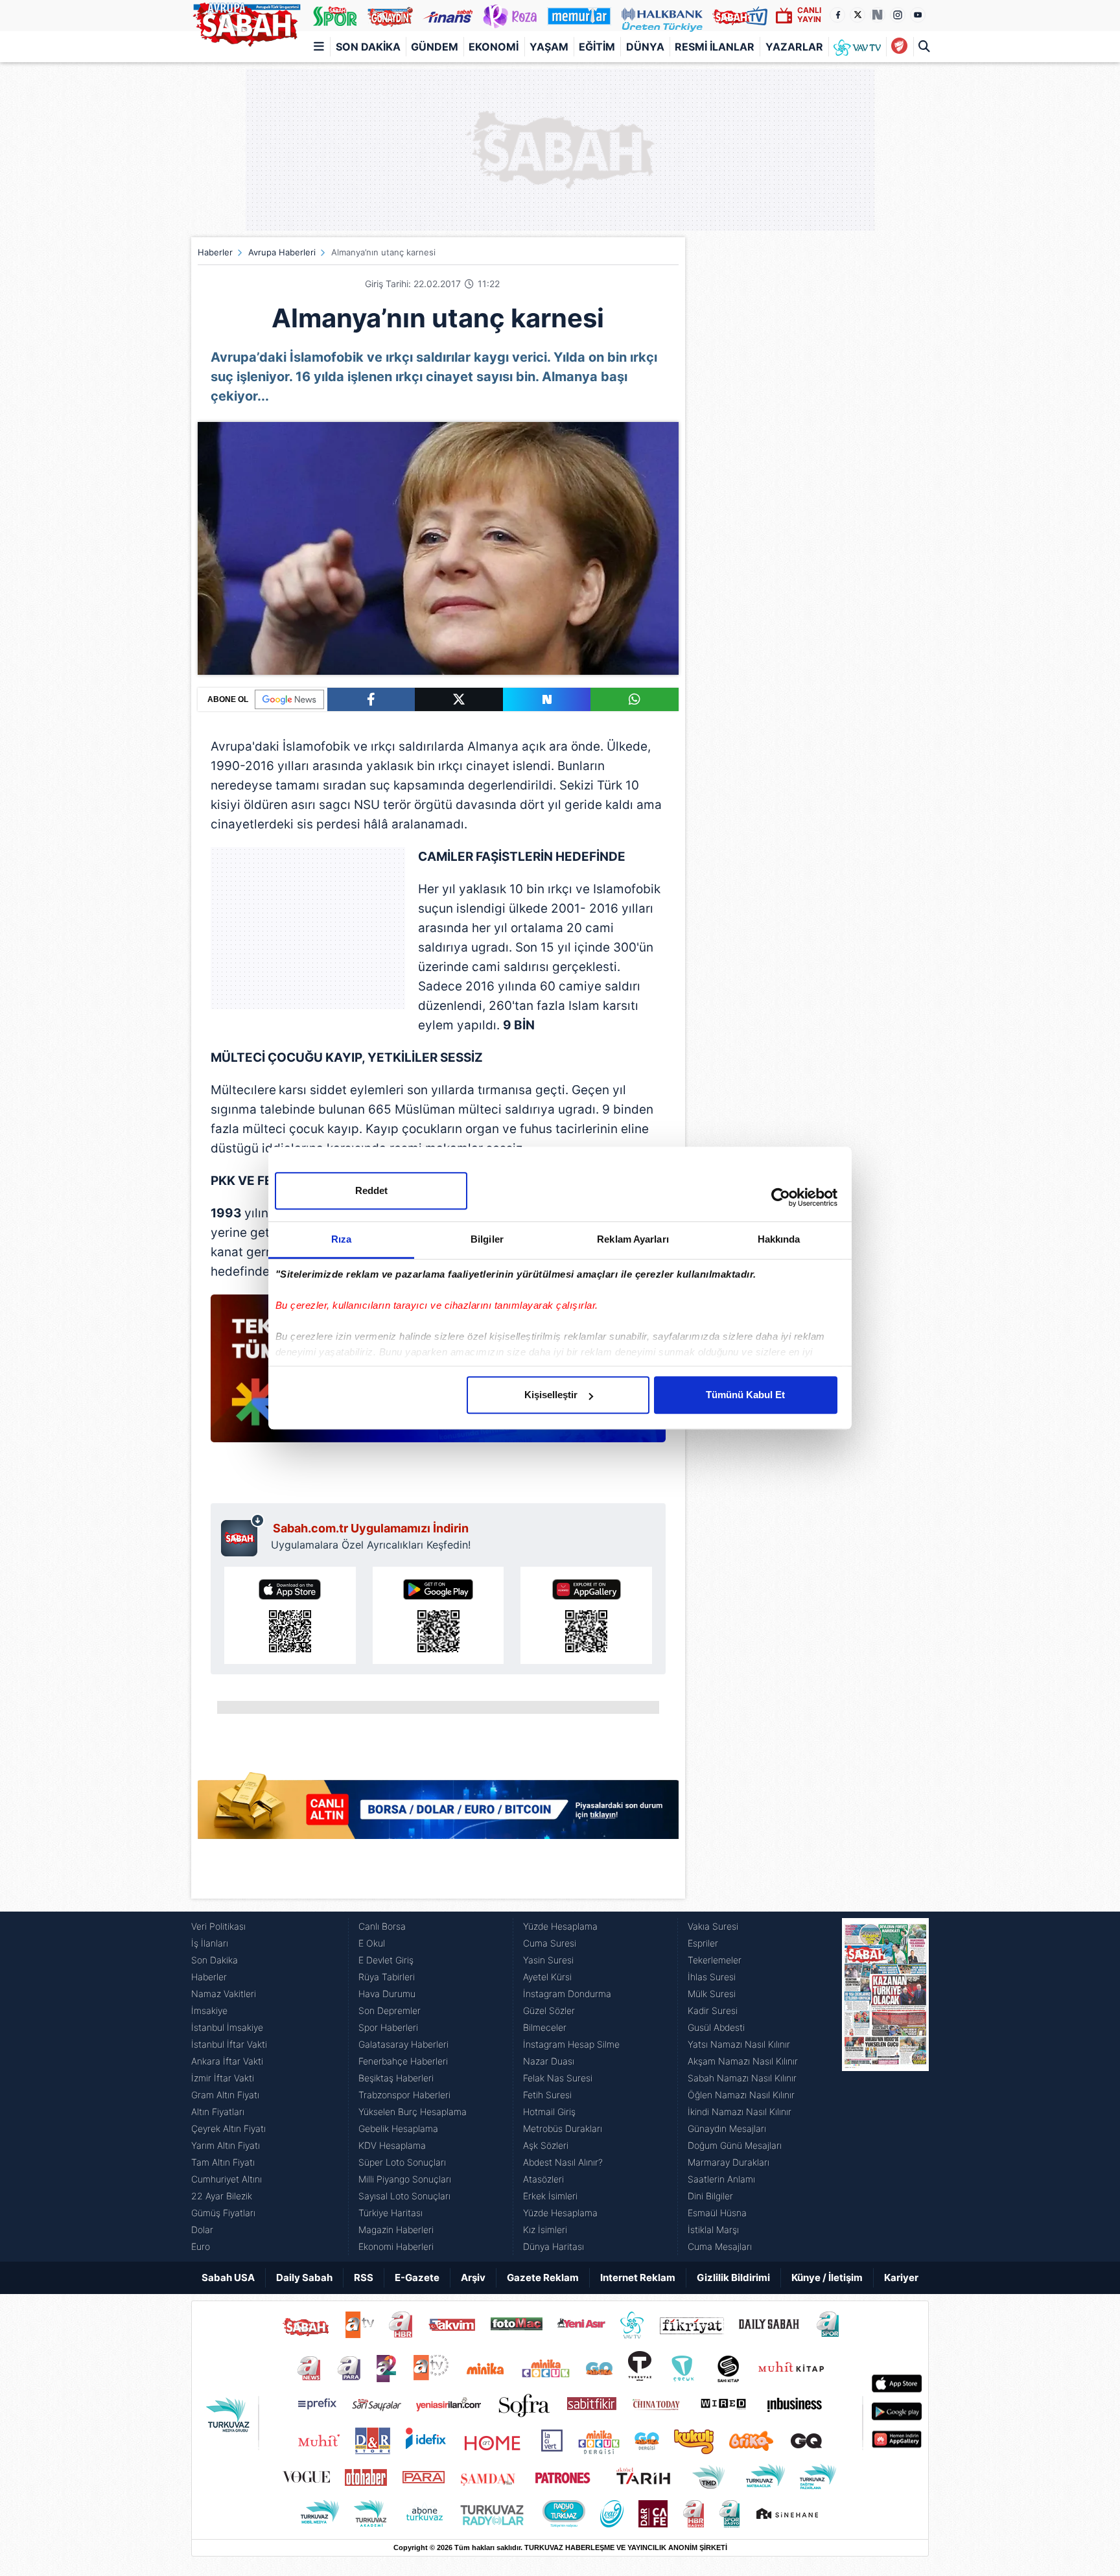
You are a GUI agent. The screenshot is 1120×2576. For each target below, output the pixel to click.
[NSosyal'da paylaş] (547, 699)
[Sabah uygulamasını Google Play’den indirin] (438, 1615)
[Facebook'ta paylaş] (371, 699)
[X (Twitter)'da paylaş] (459, 699)
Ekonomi (494, 47)
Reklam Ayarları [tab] (633, 1239)
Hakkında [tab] (779, 1239)
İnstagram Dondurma (567, 1994)
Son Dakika (368, 47)
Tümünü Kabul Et (745, 1395)
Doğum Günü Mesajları (735, 2145)
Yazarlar (794, 47)
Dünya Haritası (554, 2246)
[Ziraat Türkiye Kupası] (899, 47)
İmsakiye (209, 2010)
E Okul (372, 1943)
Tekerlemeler (715, 1960)
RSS (364, 2277)
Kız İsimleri (545, 2230)
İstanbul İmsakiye (227, 2027)
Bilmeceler (545, 2027)
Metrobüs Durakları (563, 2128)
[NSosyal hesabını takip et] (878, 15)
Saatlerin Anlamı (721, 2179)
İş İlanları (210, 1943)
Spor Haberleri (388, 2027)
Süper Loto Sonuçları (402, 2162)
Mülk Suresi (712, 1994)
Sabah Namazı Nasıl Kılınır (742, 2078)
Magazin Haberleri (396, 2230)
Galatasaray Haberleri (403, 2044)
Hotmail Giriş (549, 2112)
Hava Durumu (387, 1994)
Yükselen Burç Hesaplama (413, 2112)
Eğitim (597, 47)
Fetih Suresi (547, 2095)
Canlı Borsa (382, 1926)
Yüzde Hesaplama (560, 1926)
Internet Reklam (638, 2277)
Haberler (215, 252)
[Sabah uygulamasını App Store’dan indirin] (290, 1615)
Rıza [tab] (341, 1239)
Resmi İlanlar (715, 47)
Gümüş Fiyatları (223, 2213)
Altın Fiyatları (218, 2112)
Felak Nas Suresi (558, 2078)
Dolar (202, 2230)
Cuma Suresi (550, 1943)
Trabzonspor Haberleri (404, 2095)
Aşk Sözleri (546, 2145)
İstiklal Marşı (713, 2230)
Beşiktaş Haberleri (396, 2078)
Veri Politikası (218, 1926)
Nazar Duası (549, 2061)
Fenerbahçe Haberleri (403, 2061)
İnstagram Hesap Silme (571, 2044)
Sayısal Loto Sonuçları (404, 2196)
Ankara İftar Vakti (227, 2061)
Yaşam (549, 47)
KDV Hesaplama (392, 2145)
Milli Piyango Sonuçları (405, 2179)
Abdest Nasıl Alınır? (563, 2162)
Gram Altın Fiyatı (225, 2095)
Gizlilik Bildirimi (733, 2277)
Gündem (435, 47)
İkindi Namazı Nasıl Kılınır (740, 2112)
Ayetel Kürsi (547, 1977)
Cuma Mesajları (720, 2246)
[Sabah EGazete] (885, 2087)
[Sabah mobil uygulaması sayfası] (243, 1535)
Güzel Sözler (549, 2010)
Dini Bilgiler (710, 2196)
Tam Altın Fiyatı (223, 2162)
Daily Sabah (304, 2277)
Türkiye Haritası (391, 2213)
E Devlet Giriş (386, 1960)
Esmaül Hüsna (717, 2213)
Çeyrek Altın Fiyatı (228, 2128)
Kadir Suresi (713, 2010)
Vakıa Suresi (713, 1926)
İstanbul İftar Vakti (229, 2044)
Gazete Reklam (543, 2277)
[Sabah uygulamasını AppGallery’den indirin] (586, 1615)
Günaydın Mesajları (727, 2128)
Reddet (371, 1190)
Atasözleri (543, 2179)
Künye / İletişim (827, 2277)
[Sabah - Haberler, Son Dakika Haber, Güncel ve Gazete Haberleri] (246, 22)
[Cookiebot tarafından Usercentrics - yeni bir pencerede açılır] (781, 1197)
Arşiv (473, 2277)
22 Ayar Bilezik (222, 2196)
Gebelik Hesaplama (398, 2128)
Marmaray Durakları (729, 2162)
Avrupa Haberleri (282, 252)
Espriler (703, 1943)
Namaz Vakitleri (224, 1994)
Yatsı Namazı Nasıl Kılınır (739, 2044)
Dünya (645, 47)
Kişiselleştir (551, 1395)
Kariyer (901, 2277)
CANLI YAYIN (809, 15)
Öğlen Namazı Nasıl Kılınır (741, 2095)
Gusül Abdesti (716, 2027)
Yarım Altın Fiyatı (226, 2145)
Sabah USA (228, 2277)
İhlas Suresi (712, 1977)
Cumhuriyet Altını (227, 2179)
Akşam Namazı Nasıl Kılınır (743, 2061)
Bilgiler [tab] (487, 1239)
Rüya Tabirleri (387, 1977)
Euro (201, 2246)
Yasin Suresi (548, 1960)
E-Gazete (417, 2277)
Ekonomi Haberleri (396, 2246)
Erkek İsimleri (550, 2196)
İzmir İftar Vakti (223, 2078)
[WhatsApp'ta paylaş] (635, 699)
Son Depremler (390, 2010)
